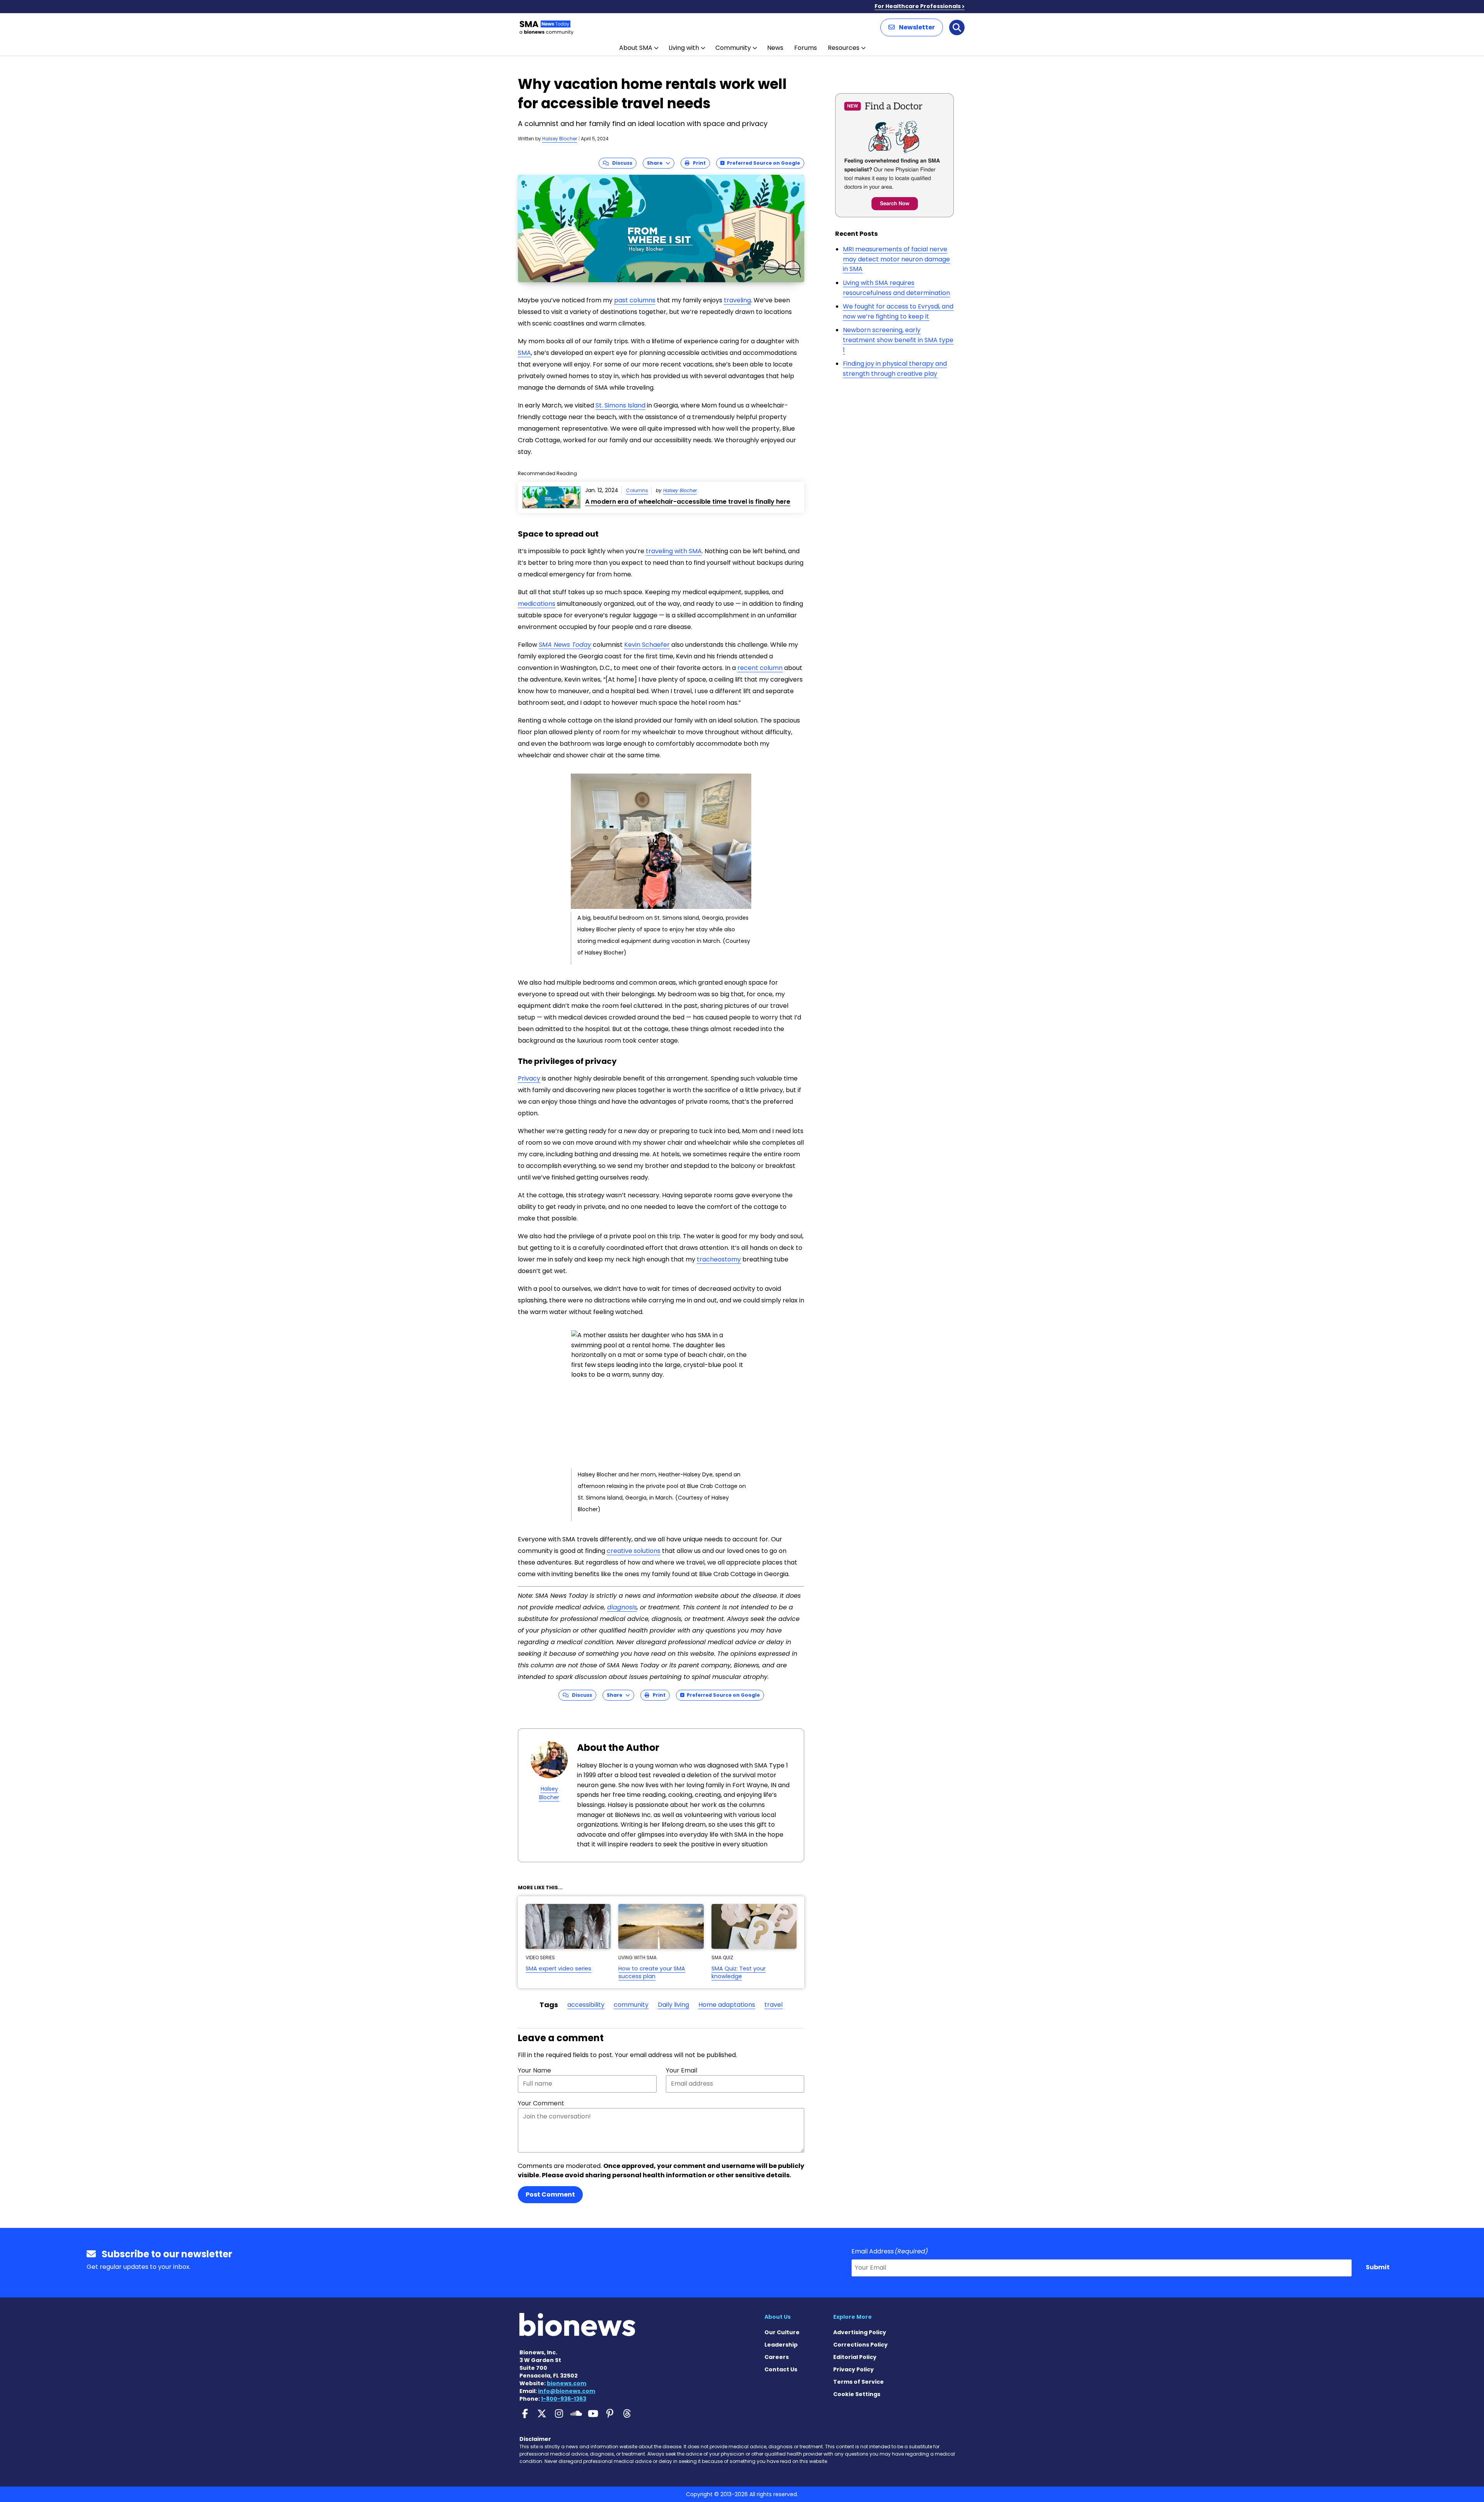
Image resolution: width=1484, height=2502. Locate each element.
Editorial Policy (855, 2357)
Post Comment (550, 2194)
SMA (524, 353)
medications (537, 604)
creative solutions (634, 1551)
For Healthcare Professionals (918, 6)
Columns (637, 490)
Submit (1378, 2267)
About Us (778, 2317)
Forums (806, 48)
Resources (844, 48)
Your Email (682, 2070)
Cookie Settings (857, 2394)
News (775, 48)
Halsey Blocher (560, 139)
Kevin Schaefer (647, 645)
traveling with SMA (674, 551)
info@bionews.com (567, 2391)
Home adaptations (727, 2005)
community (631, 2005)
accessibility (586, 2005)
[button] (912, 27)
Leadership (781, 2345)
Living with (684, 48)
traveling (737, 300)
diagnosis (622, 1607)
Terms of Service (859, 2382)
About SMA (636, 48)
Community (733, 48)
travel (773, 2005)
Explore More (853, 2317)
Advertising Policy (860, 2332)
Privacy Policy (853, 2369)
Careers (777, 2357)
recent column (760, 668)
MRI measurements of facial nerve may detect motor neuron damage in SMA (896, 259)
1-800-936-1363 (564, 2399)
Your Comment (541, 2103)
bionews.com (567, 2383)
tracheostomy (719, 1259)
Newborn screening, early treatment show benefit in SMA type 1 (898, 340)
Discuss (620, 163)
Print (698, 163)
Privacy (529, 1078)
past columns (635, 300)
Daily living (673, 2005)
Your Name (534, 2070)
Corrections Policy (860, 2345)
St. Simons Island (620, 405)
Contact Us (781, 2369)
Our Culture (782, 2332)
